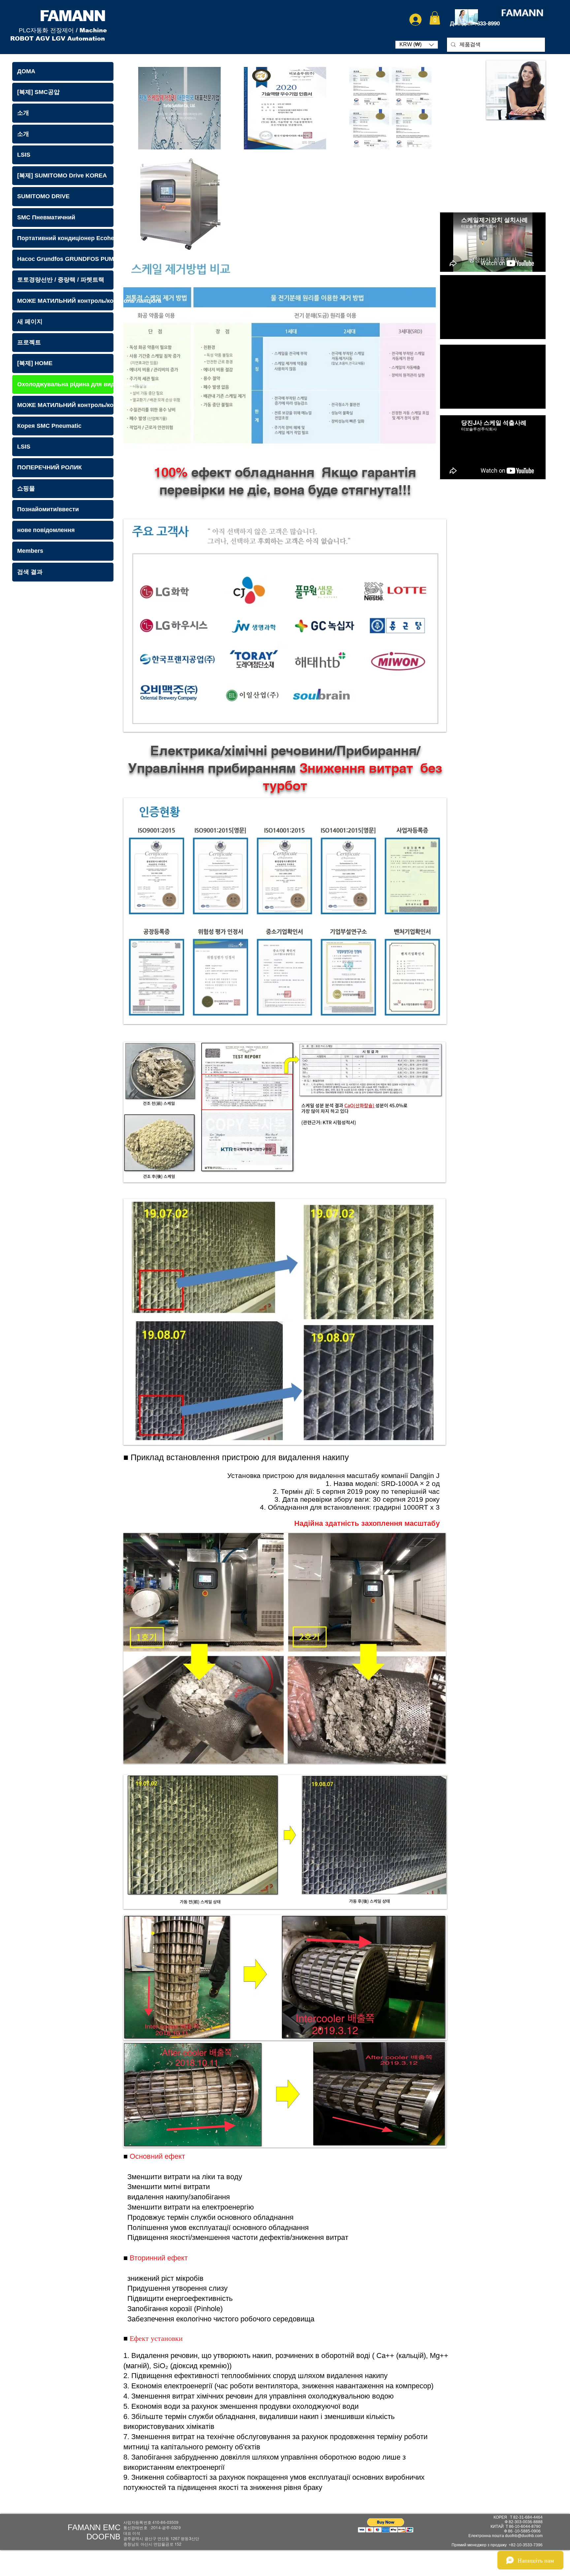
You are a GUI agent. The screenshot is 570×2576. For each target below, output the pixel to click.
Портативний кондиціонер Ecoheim (65, 238)
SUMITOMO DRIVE (43, 196)
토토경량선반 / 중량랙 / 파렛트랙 (61, 280)
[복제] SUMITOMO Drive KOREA (62, 175)
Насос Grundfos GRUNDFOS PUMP (65, 259)
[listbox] (417, 45)
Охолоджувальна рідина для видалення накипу (65, 384)
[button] (435, 18)
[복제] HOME (35, 363)
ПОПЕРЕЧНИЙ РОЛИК (49, 467)
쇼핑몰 (26, 488)
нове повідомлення (46, 530)
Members (30, 551)
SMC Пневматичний (46, 217)
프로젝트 (29, 342)
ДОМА (26, 71)
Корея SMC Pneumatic (49, 426)
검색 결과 (30, 572)
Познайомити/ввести (48, 509)
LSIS (24, 155)
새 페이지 (30, 322)
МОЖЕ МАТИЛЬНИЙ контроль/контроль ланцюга (65, 301)
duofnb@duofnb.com (524, 2536)
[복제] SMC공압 (38, 92)
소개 (23, 113)
